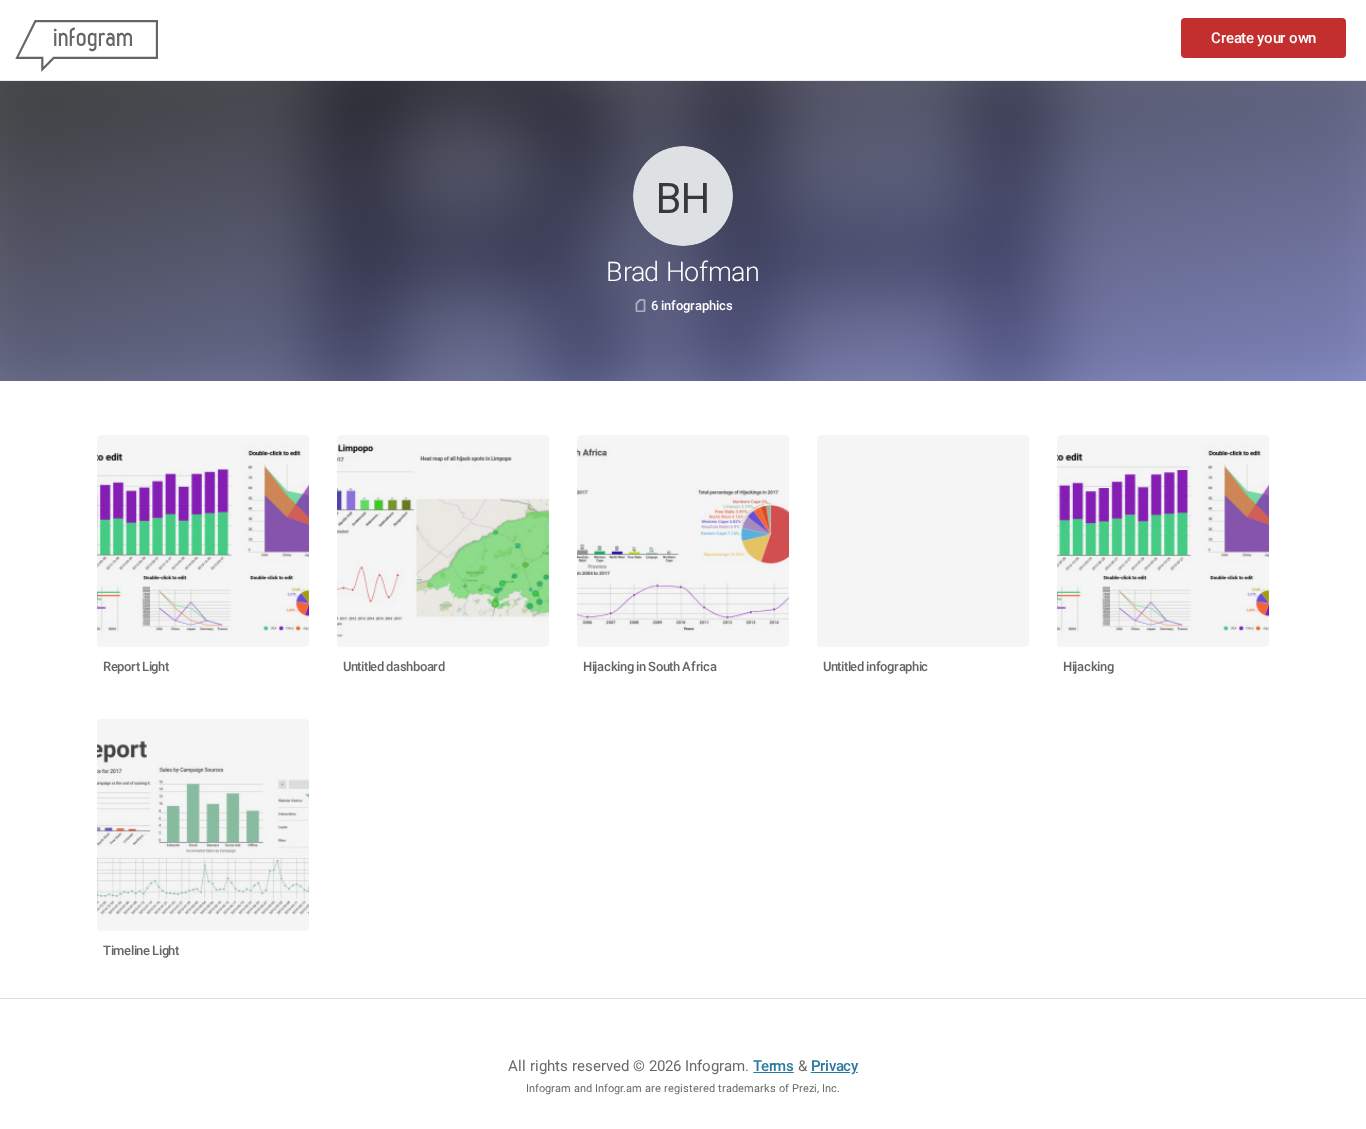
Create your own (1263, 38)
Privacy (834, 1066)
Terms (773, 1066)
